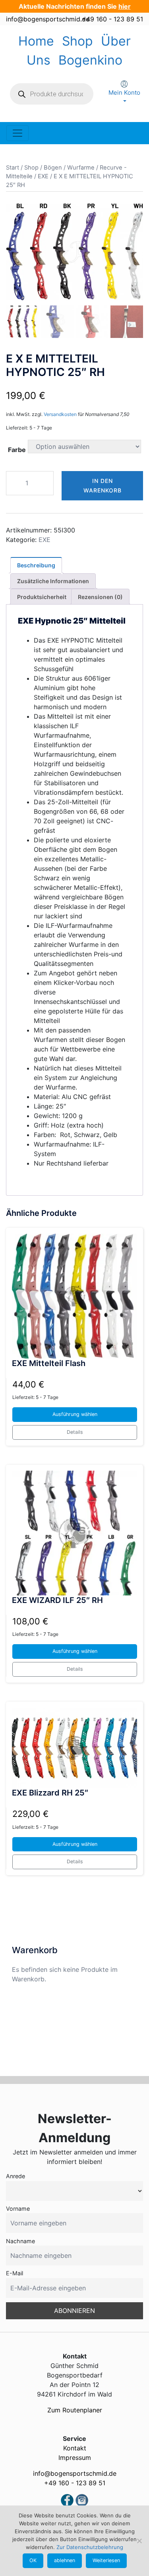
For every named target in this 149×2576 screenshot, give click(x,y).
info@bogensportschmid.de (48, 19)
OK (33, 2560)
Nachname (20, 2241)
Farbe (17, 450)
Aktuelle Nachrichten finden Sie (75, 6)
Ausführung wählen (75, 1414)
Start (13, 168)
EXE (43, 176)
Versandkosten (60, 414)
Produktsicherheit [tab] (42, 597)
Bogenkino (90, 60)
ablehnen (65, 2560)
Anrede (15, 2176)
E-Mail (15, 2273)
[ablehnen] (139, 2541)
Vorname (18, 2209)
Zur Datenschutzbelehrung (90, 2547)
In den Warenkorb (103, 486)
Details (75, 1432)
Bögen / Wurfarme (69, 168)
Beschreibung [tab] (36, 565)
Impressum (75, 2458)
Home (36, 41)
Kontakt (75, 2448)
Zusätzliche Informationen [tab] (53, 581)
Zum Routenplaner (75, 2410)
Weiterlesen (106, 2560)
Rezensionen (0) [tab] (100, 597)
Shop (77, 41)
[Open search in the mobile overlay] (52, 94)
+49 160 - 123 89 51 (112, 19)
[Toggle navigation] (17, 133)
